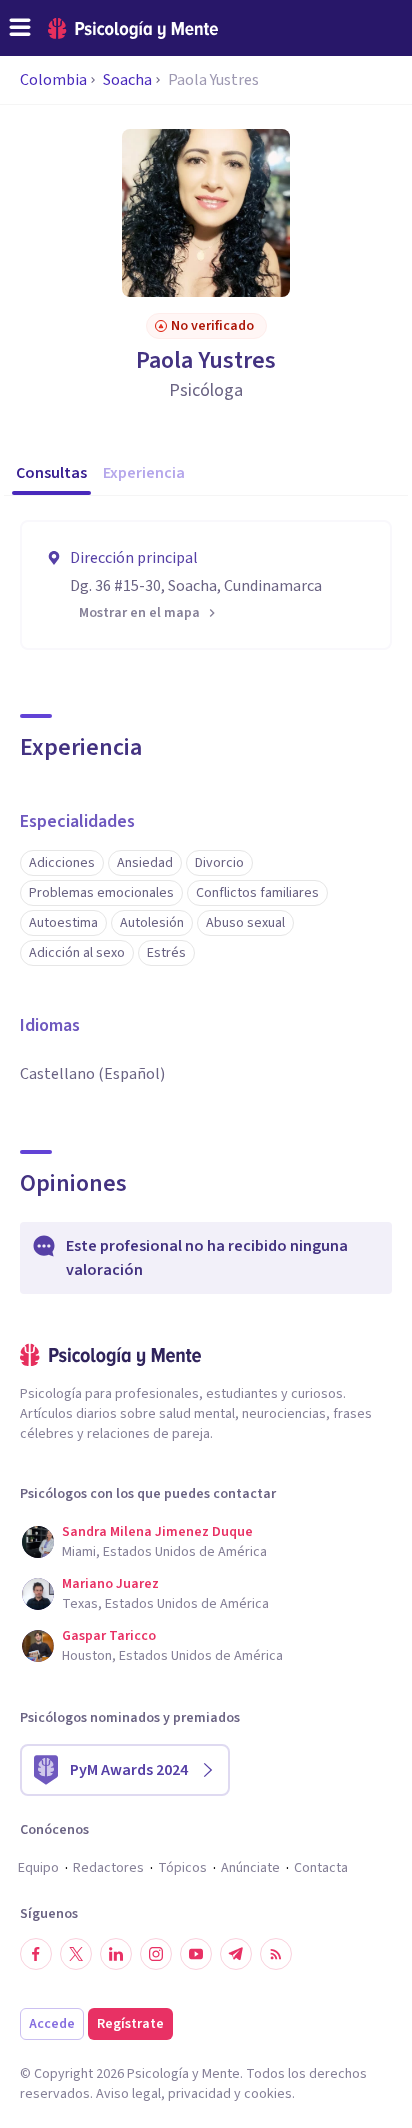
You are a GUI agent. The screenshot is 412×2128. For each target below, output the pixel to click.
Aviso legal (128, 2094)
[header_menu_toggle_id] (20, 28)
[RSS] (276, 1954)
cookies (268, 2094)
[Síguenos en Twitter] (76, 1954)
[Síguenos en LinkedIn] (116, 1954)
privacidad (199, 2094)
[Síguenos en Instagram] (156, 1954)
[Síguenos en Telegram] (236, 1954)
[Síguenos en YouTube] (196, 1954)
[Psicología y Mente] (133, 28)
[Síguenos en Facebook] (36, 1954)
